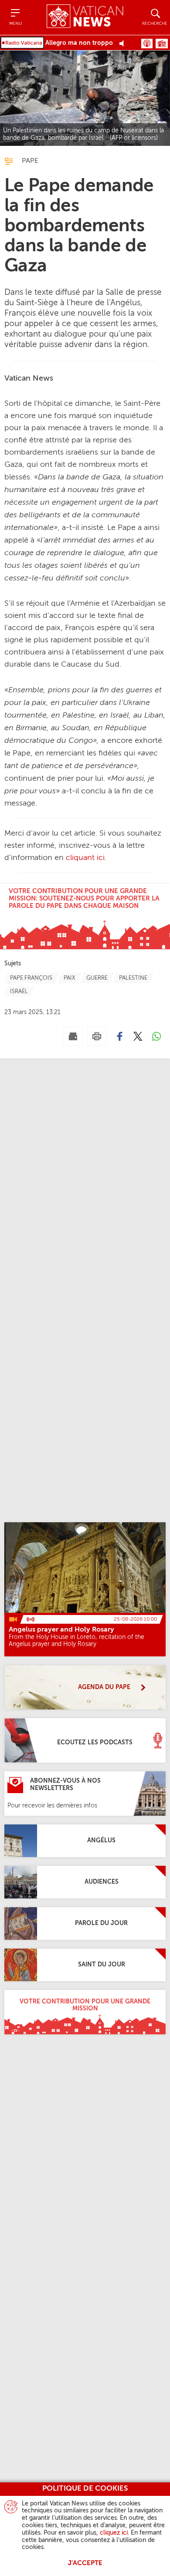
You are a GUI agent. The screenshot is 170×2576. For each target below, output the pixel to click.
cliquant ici (85, 858)
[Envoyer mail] (73, 1036)
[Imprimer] (97, 1036)
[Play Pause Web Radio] (124, 43)
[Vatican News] (85, 17)
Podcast (147, 44)
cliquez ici (114, 2533)
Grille (162, 44)
